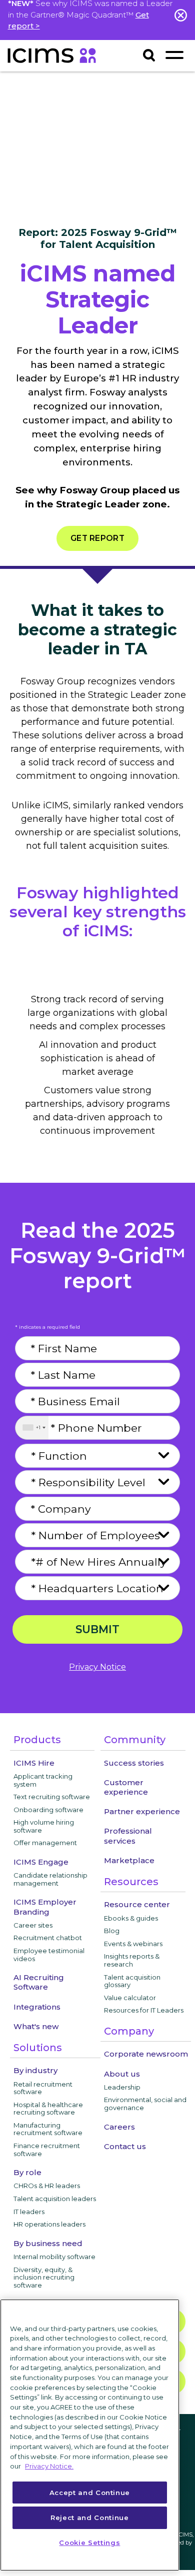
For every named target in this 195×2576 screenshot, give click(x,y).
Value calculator (130, 1998)
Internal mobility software (54, 2257)
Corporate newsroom (146, 2054)
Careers (119, 2127)
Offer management (45, 1843)
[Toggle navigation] (174, 55)
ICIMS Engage (41, 1862)
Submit (97, 1629)
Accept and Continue (90, 2493)
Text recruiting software (52, 1797)
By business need (48, 2243)
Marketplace (129, 1860)
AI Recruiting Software (39, 1982)
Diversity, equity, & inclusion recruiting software (44, 2277)
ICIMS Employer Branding (45, 1907)
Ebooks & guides (131, 1918)
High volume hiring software (44, 1826)
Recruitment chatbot (48, 1938)
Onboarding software (48, 1810)
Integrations (37, 2007)
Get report (97, 538)
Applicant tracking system (43, 1780)
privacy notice (97, 1667)
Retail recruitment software (43, 2088)
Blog (112, 1931)
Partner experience (142, 1811)
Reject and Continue (89, 2518)
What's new (36, 2026)
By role (27, 2172)
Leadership (122, 2087)
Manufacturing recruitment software (48, 2129)
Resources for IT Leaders (144, 2010)
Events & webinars (133, 1944)
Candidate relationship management (50, 1879)
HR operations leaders (49, 2224)
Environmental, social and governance (145, 2104)
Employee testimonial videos (49, 1955)
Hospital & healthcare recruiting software (48, 2109)
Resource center (137, 1904)
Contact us (125, 2146)
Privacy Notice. (49, 2466)
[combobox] (32, 1428)
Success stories (134, 1763)
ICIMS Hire (34, 1763)
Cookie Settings (89, 2543)
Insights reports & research (132, 1960)
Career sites (33, 1925)
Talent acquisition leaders (55, 2199)
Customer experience (126, 1787)
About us (122, 2074)
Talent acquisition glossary (132, 1981)
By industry (35, 2070)
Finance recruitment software (47, 2150)
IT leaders (29, 2212)
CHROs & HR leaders (47, 2186)
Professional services (128, 1836)
